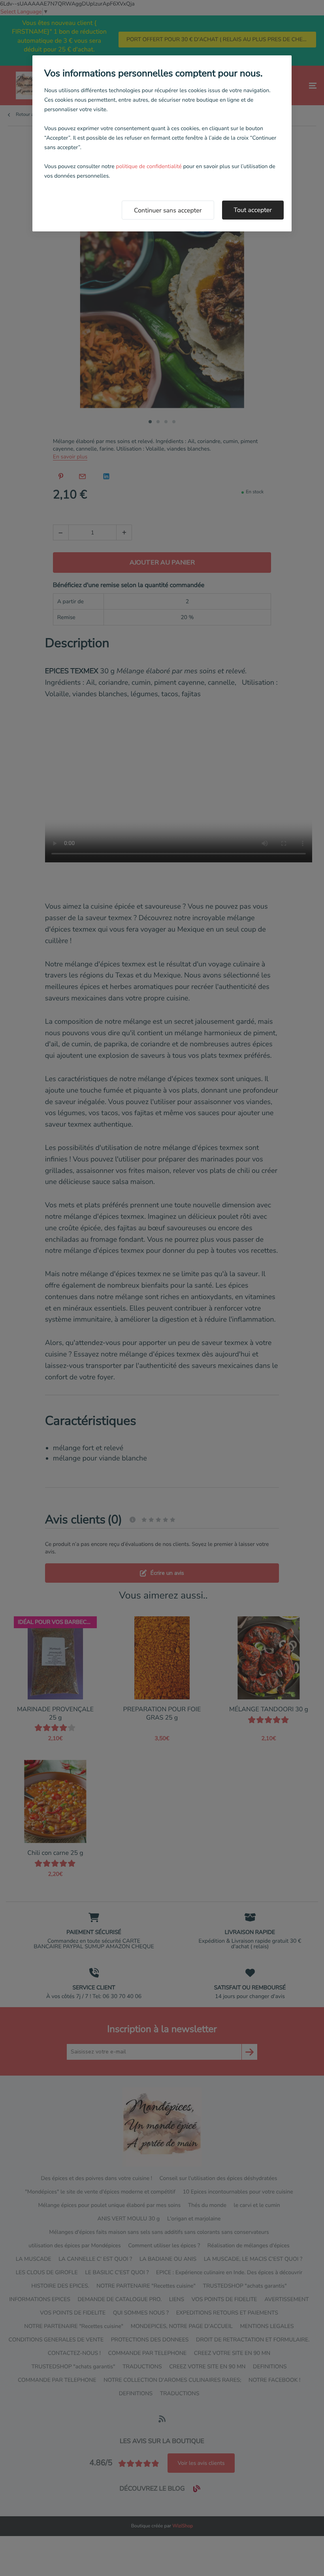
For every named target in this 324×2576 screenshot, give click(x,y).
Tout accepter (253, 210)
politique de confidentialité (149, 166)
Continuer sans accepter (168, 210)
